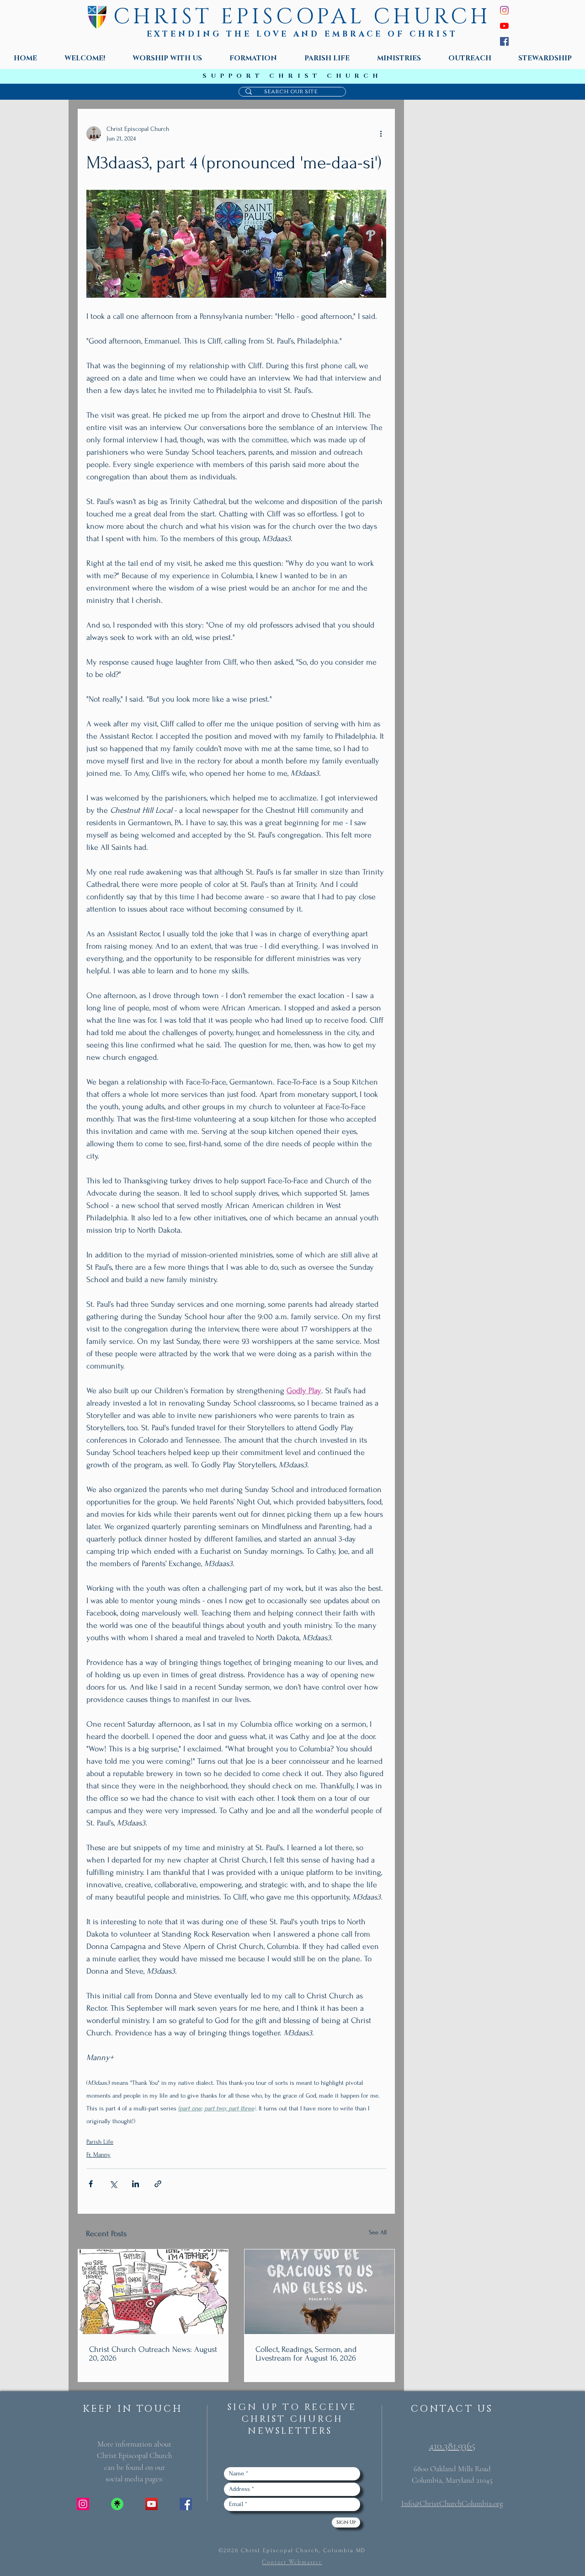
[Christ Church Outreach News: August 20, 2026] (153, 2292)
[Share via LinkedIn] (136, 2184)
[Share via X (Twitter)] (113, 2184)
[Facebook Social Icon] (186, 2504)
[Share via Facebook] (91, 2184)
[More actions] (381, 134)
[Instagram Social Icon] (83, 2504)
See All (378, 2232)
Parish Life (100, 2142)
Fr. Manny (98, 2155)
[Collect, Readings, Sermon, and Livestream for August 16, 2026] (319, 2292)
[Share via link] (158, 2184)
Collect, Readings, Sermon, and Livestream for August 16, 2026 (306, 2354)
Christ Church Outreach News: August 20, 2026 (153, 2354)
